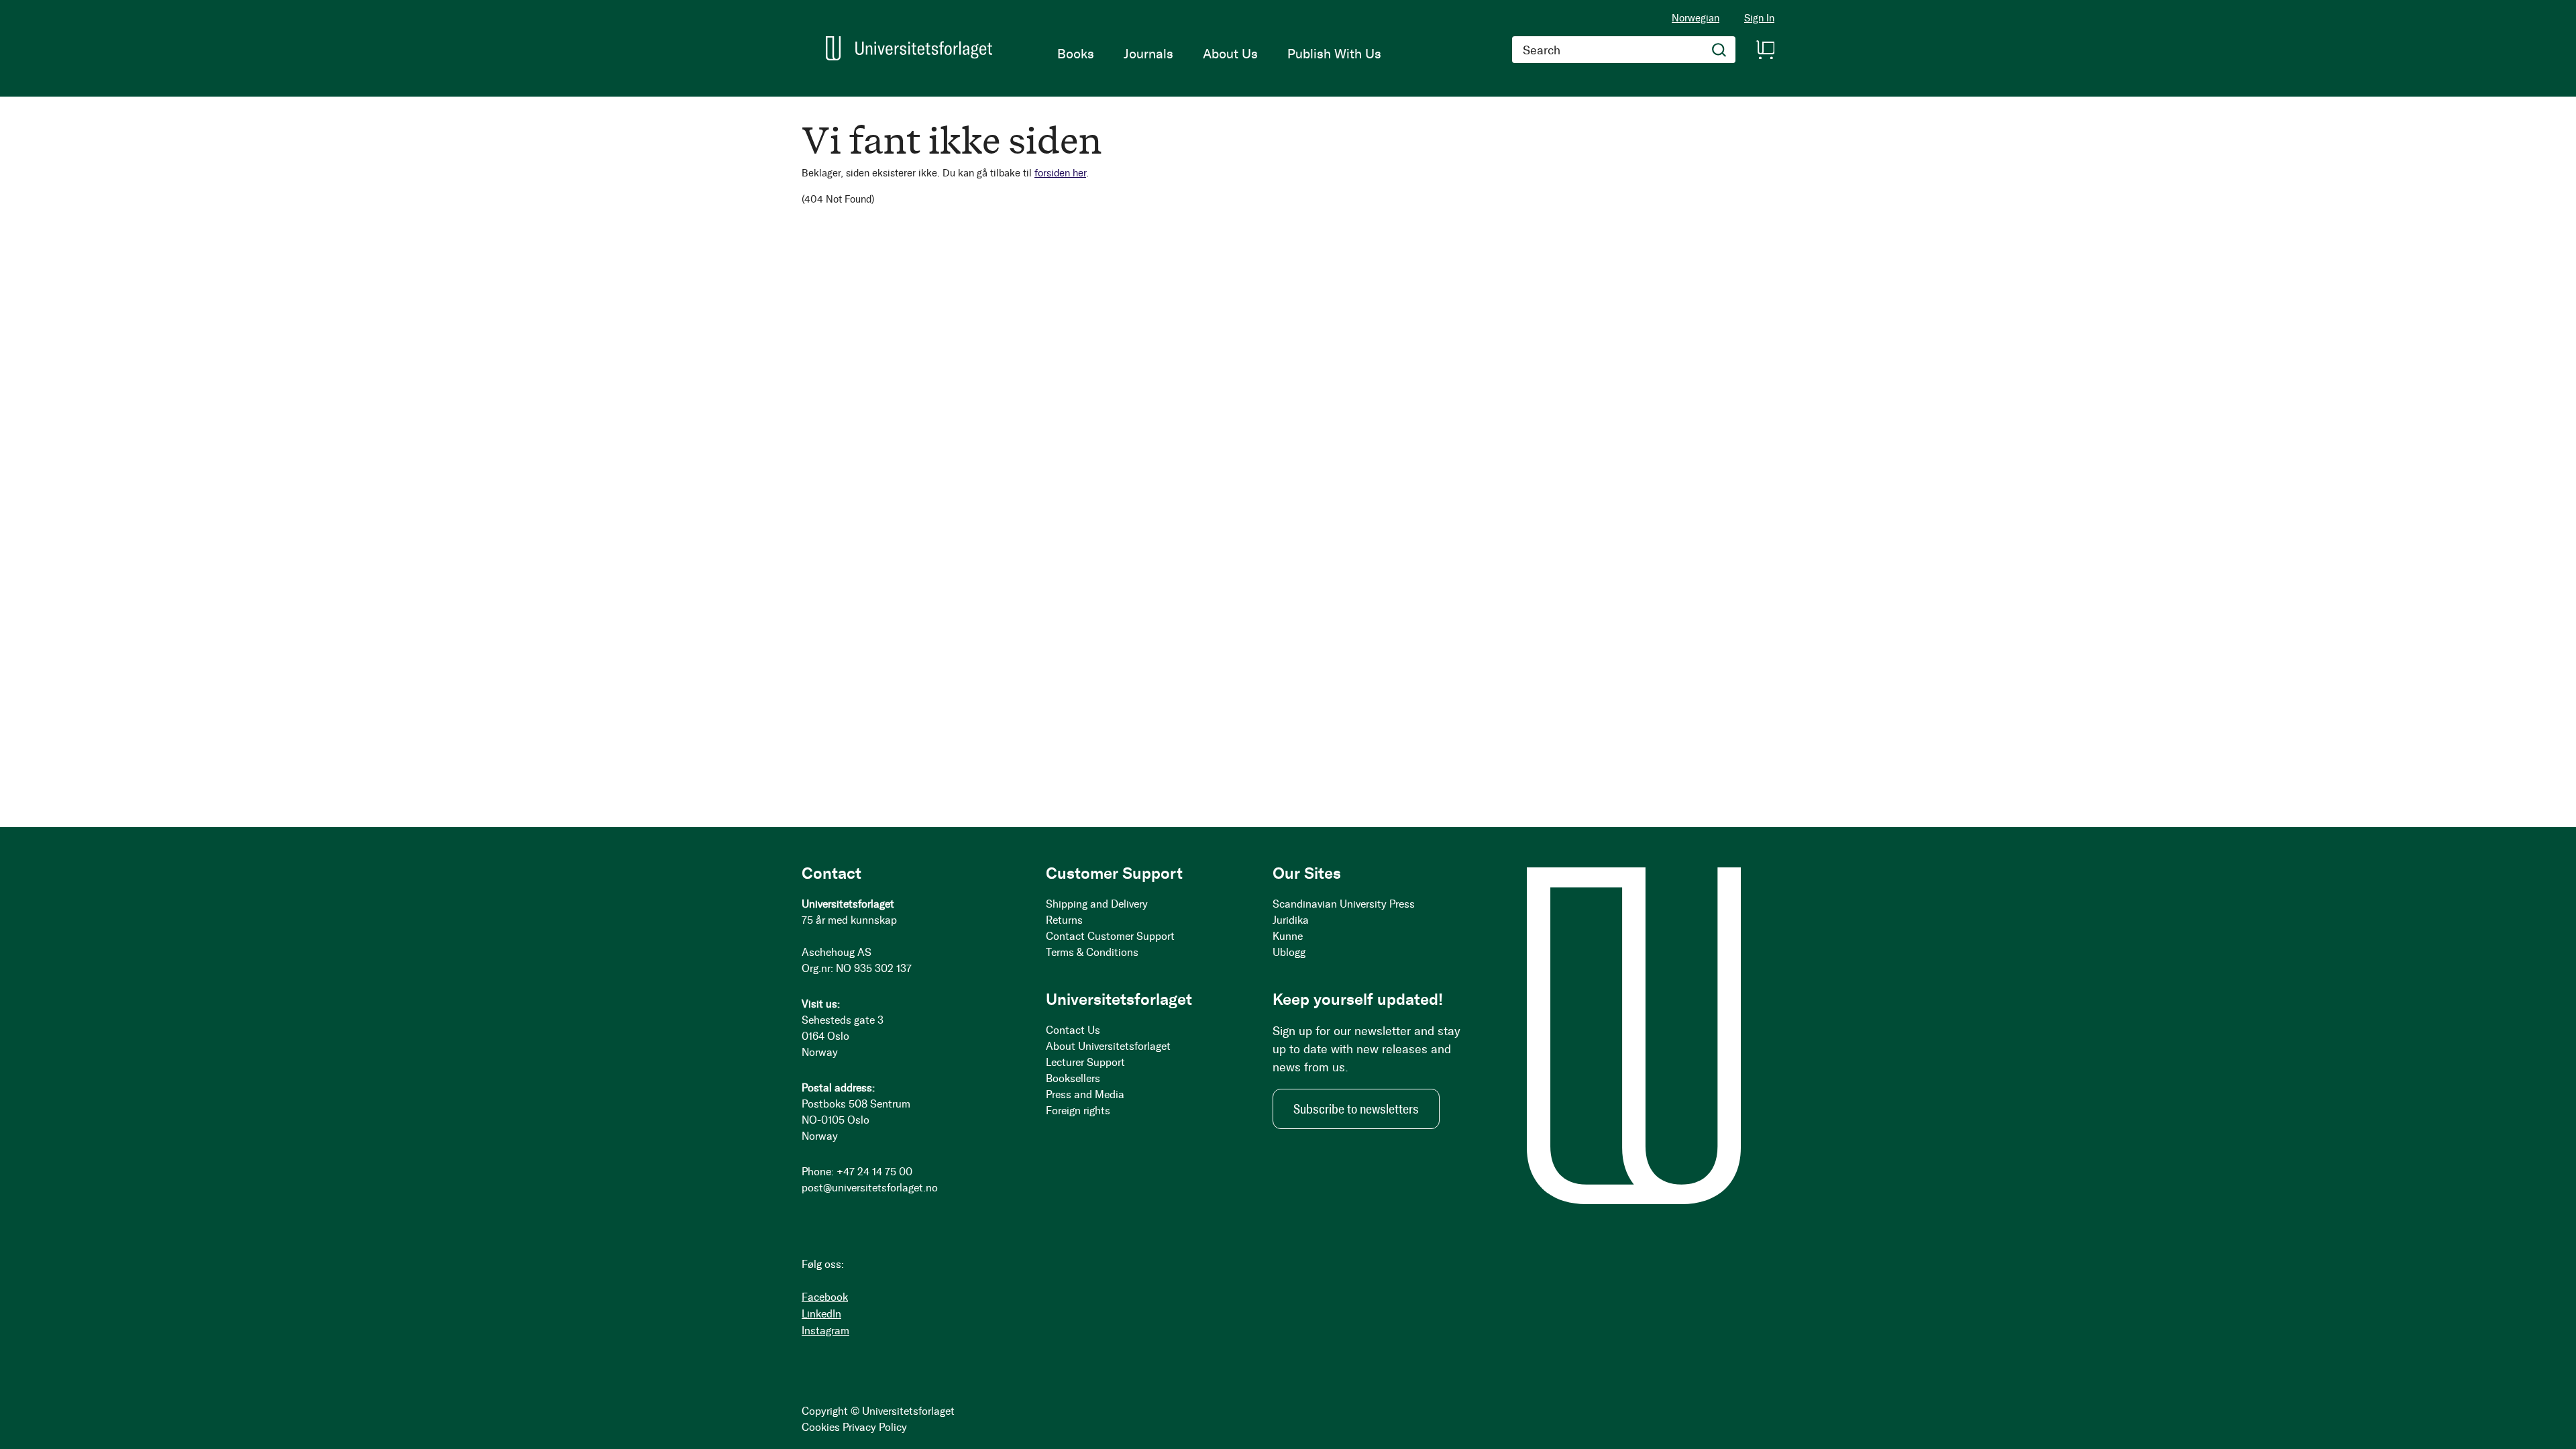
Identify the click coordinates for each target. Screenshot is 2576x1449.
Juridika (1291, 920)
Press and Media (1085, 1094)
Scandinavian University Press (1344, 904)
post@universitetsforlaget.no (870, 1188)
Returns (1064, 920)
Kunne (1288, 936)
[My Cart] (1765, 50)
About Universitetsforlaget (1108, 1046)
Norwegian (1696, 18)
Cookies (821, 1427)
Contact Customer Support (1110, 936)
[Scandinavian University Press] (909, 48)
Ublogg (1289, 952)
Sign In (1759, 18)
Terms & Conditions (1092, 952)
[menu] (1219, 54)
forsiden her (1060, 173)
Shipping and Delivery (1097, 904)
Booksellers (1073, 1078)
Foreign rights (1078, 1111)
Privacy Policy (875, 1427)
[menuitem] (1076, 54)
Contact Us (1073, 1030)
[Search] (1719, 50)
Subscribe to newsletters (1356, 1109)
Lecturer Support (1085, 1062)
